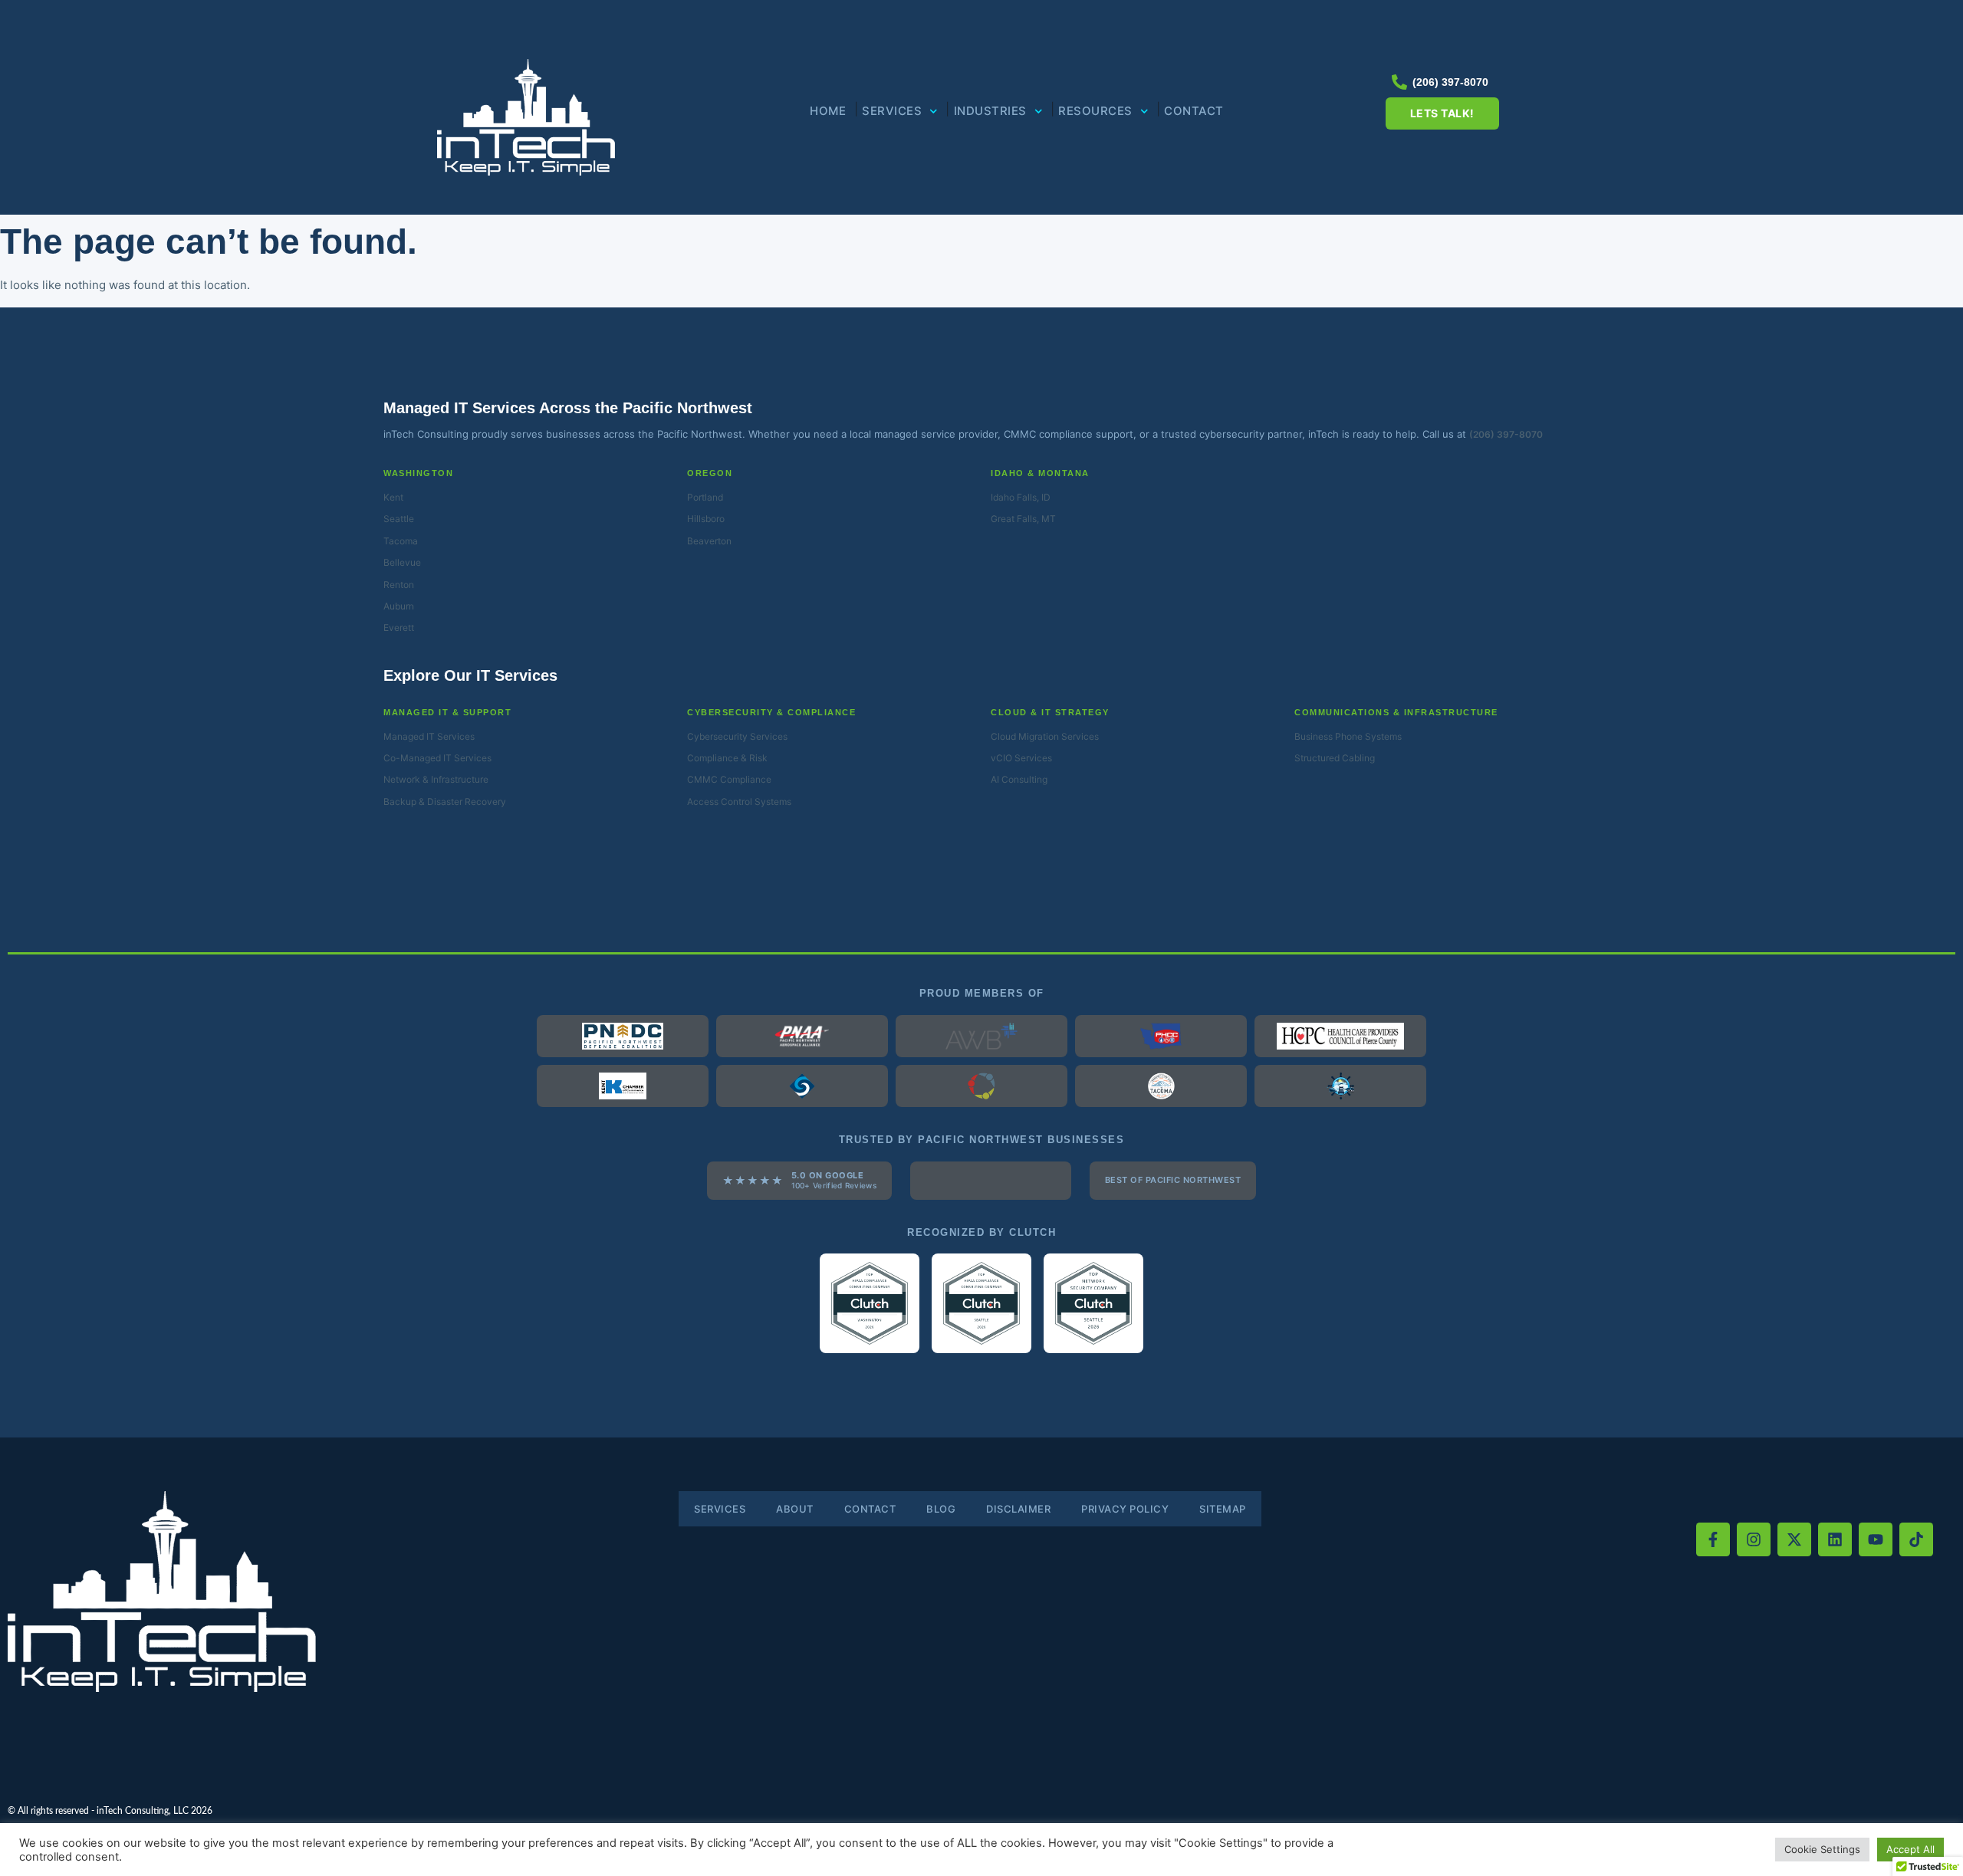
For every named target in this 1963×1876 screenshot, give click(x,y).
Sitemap (1223, 1509)
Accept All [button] (1910, 1849)
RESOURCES (1095, 111)
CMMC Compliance (729, 779)
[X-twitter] (1794, 1539)
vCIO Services (1021, 758)
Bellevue (402, 562)
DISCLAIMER (1018, 1509)
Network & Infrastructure (436, 779)
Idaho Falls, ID (1021, 497)
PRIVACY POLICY (1125, 1509)
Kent (393, 497)
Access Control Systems (739, 802)
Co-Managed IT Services (437, 758)
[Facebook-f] (1713, 1539)
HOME (828, 111)
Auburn (399, 606)
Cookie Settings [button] (1822, 1849)
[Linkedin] (1835, 1539)
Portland (705, 497)
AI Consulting (1019, 779)
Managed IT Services (429, 736)
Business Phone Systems (1348, 736)
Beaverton (709, 541)
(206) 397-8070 (1506, 434)
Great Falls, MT (1023, 519)
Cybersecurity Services (737, 736)
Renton (399, 585)
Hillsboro (706, 519)
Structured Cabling (1335, 758)
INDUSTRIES (990, 111)
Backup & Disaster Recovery (445, 802)
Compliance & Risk (727, 758)
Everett (399, 628)
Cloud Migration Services (1045, 736)
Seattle (399, 519)
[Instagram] (1754, 1539)
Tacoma (401, 541)
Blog (941, 1509)
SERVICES (892, 111)
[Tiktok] (1916, 1539)
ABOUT (795, 1509)
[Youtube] (1876, 1539)
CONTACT (1194, 111)
